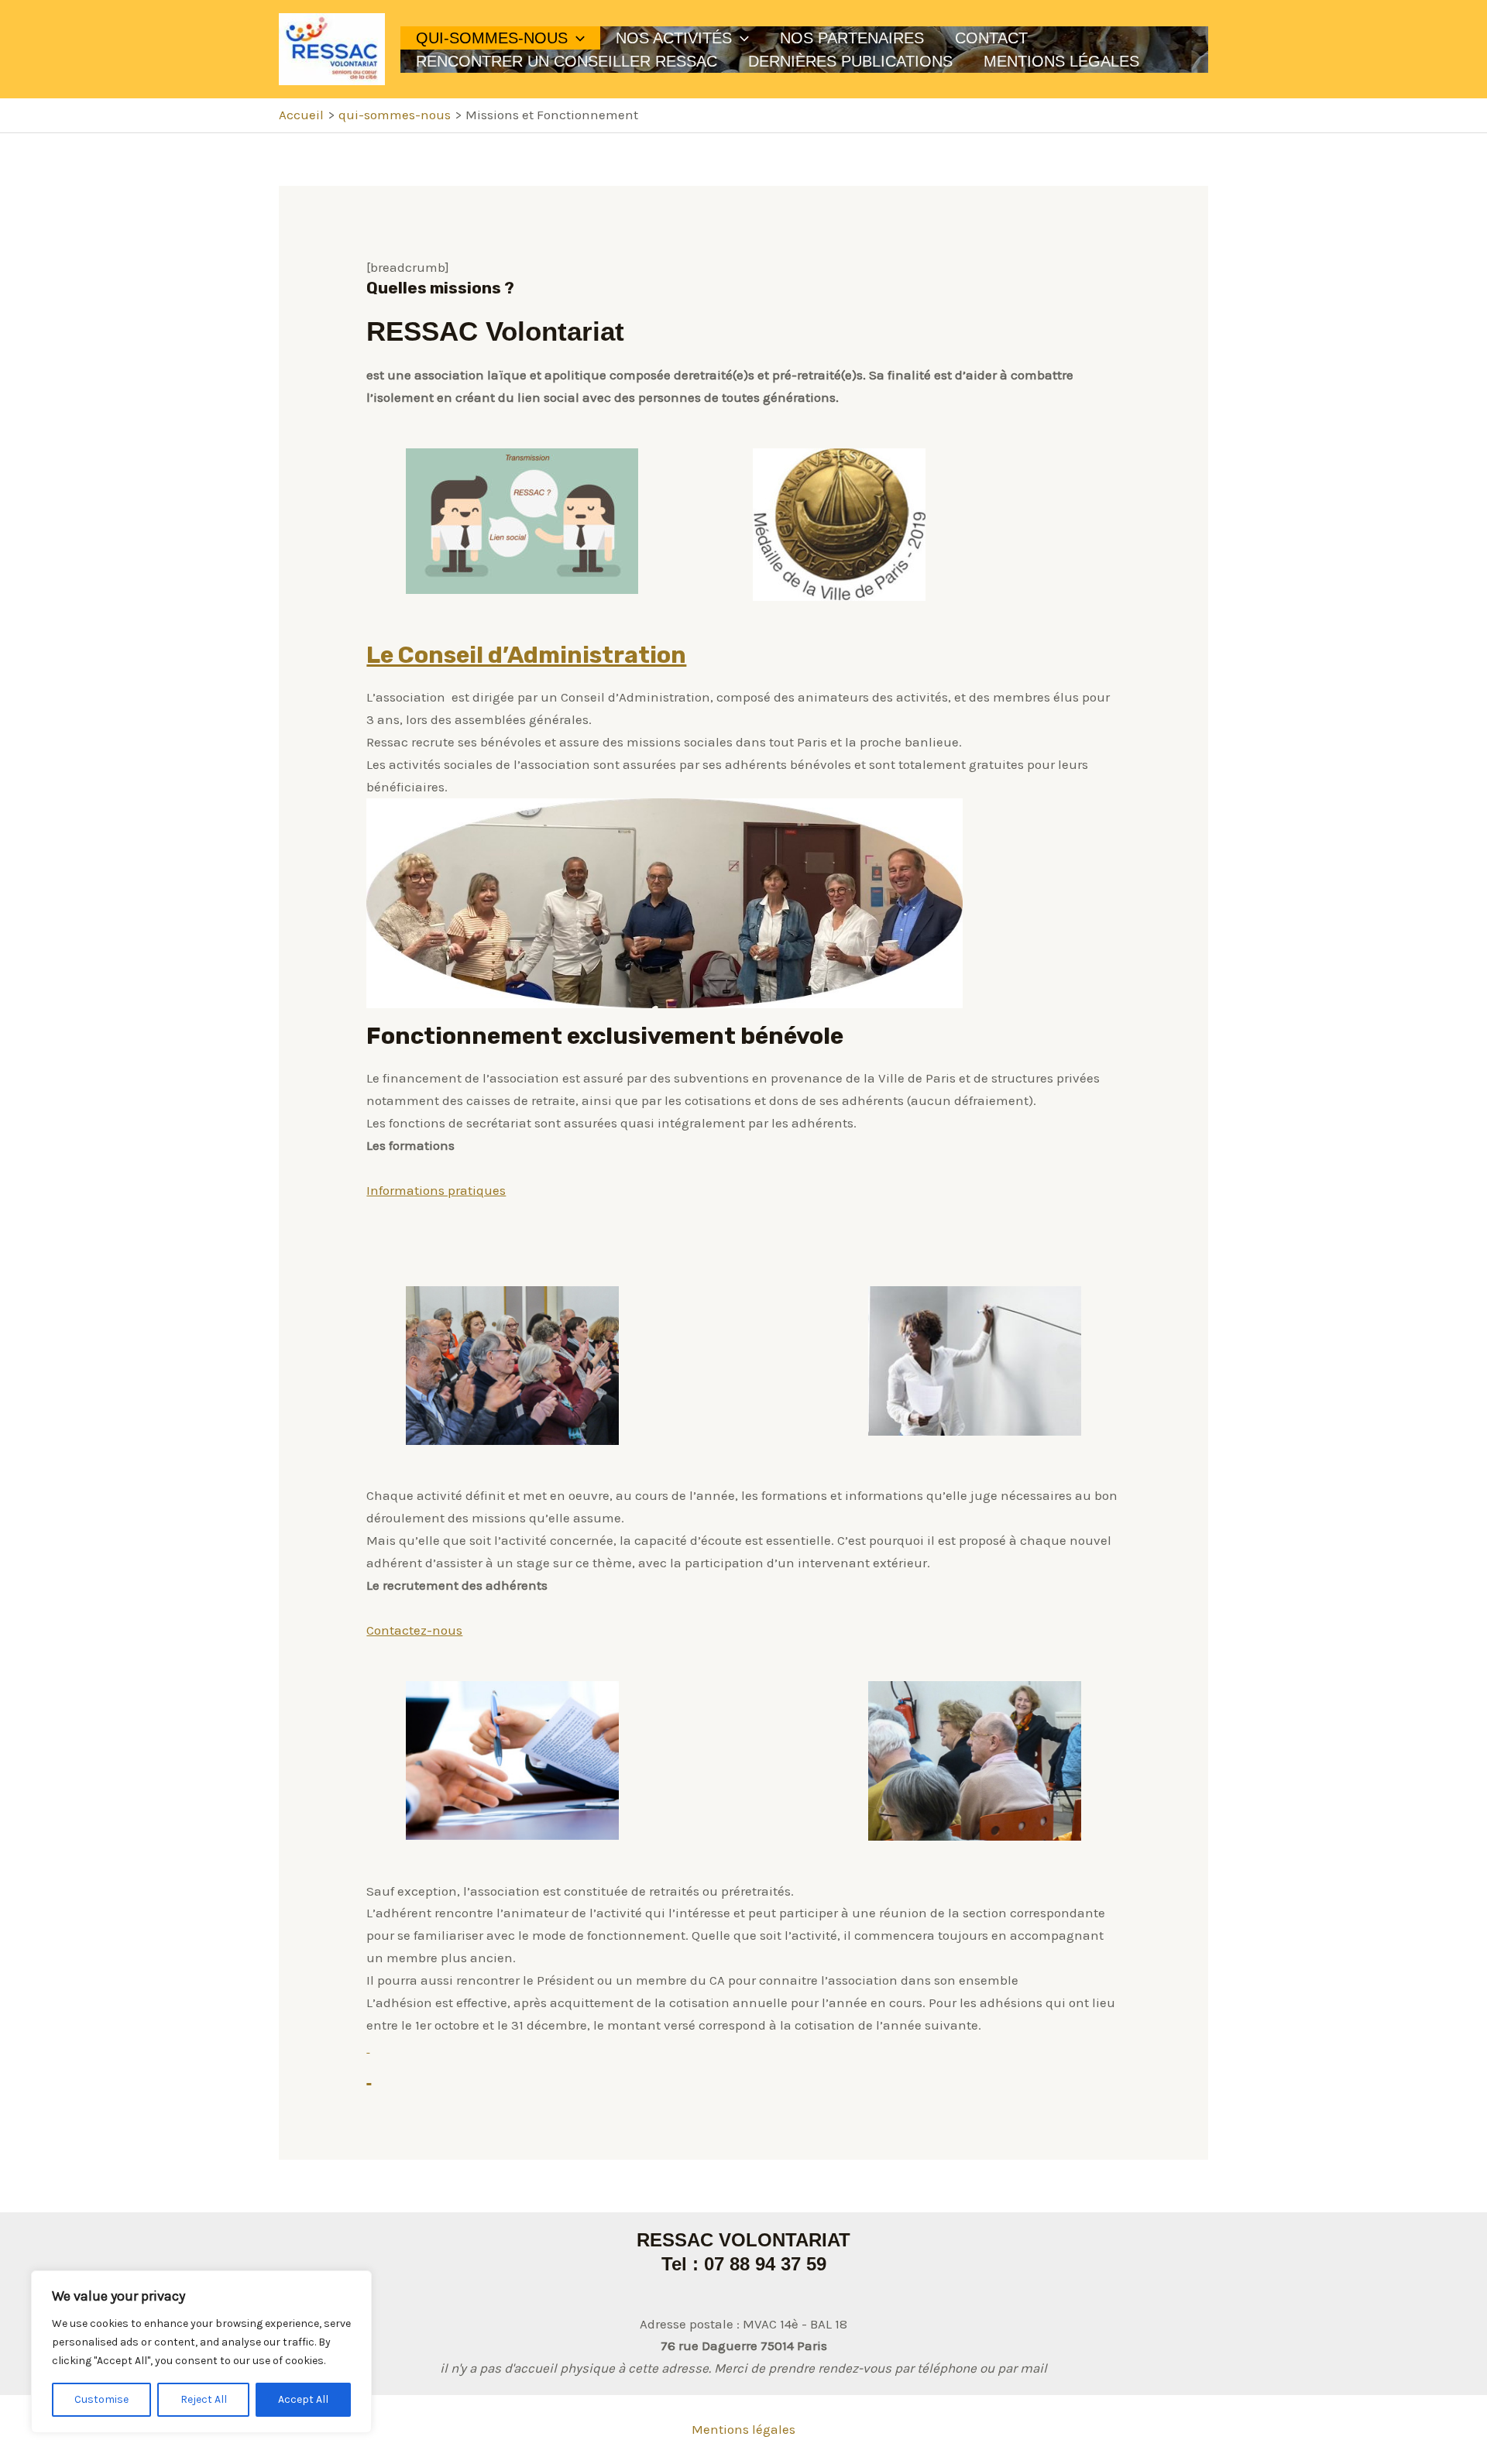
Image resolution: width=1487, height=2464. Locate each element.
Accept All (303, 2399)
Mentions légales (743, 2429)
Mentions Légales (1061, 61)
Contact (991, 38)
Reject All (204, 2399)
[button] (576, 38)
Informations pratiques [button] (436, 1190)
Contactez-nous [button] (414, 1630)
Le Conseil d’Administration (526, 655)
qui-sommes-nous (492, 38)
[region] (201, 2352)
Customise (101, 2399)
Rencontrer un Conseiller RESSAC (567, 61)
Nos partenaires (852, 38)
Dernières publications (850, 61)
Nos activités (674, 38)
